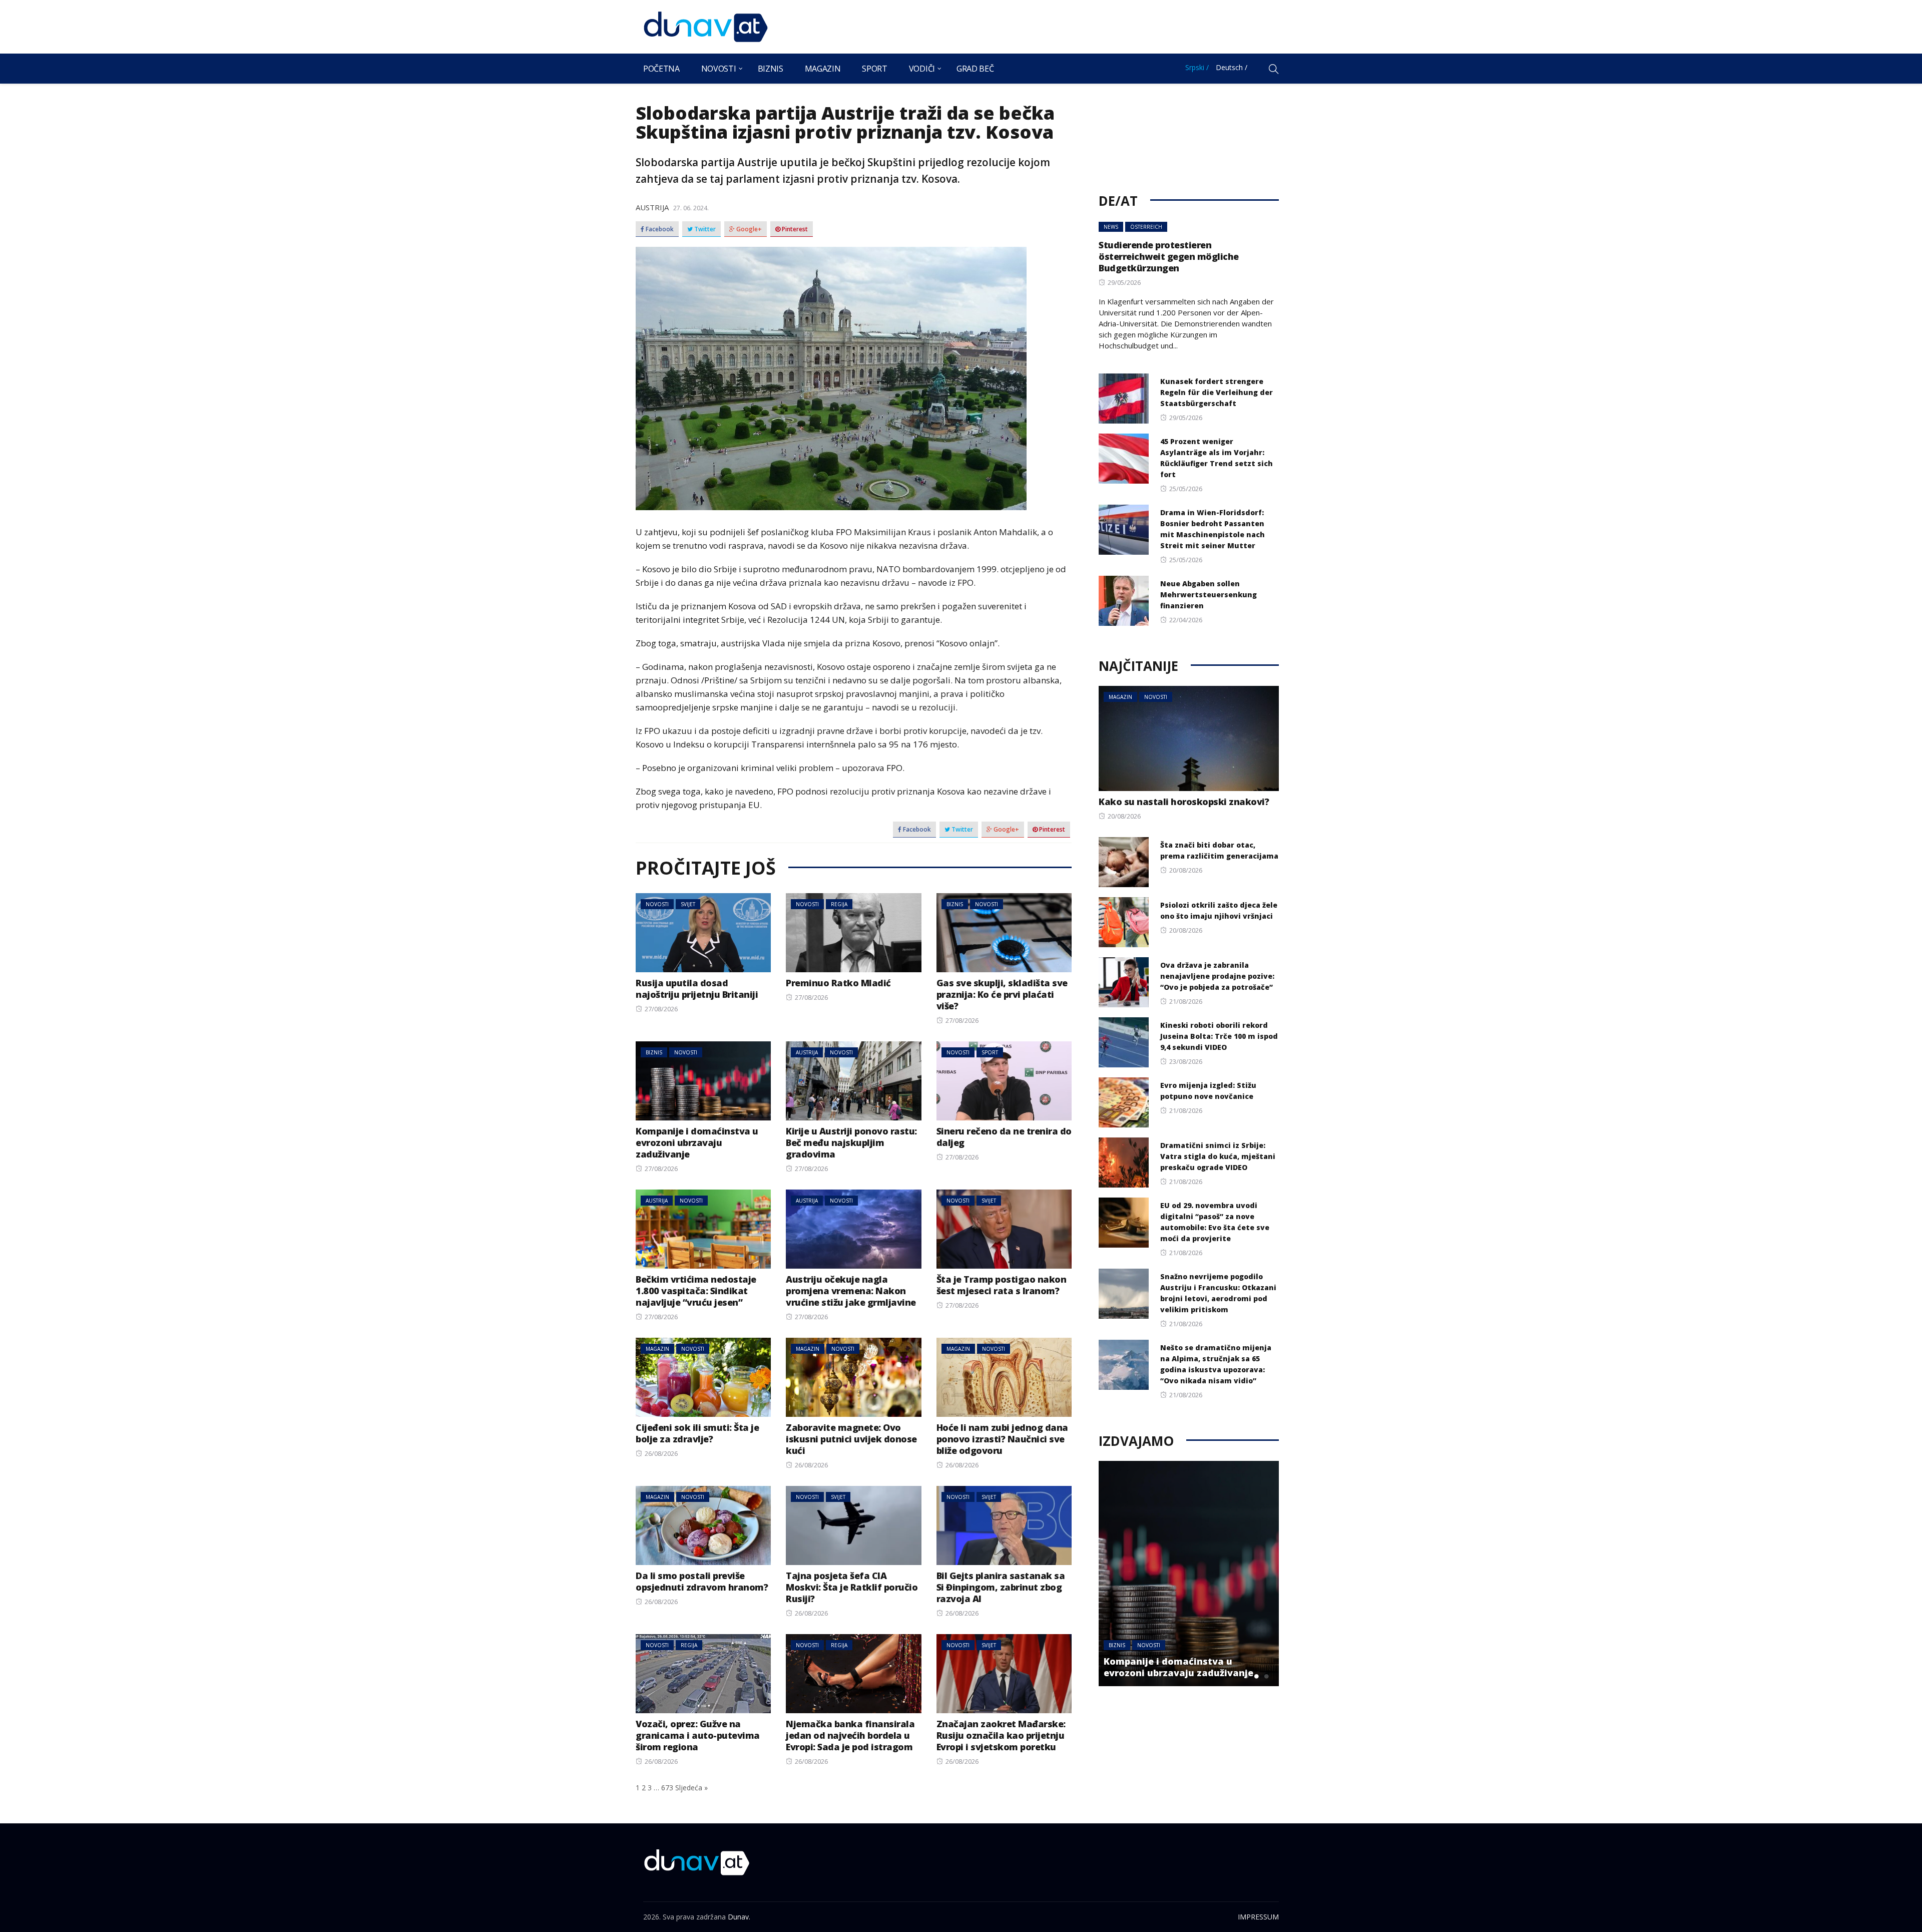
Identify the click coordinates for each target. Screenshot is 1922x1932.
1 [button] (1246, 1676)
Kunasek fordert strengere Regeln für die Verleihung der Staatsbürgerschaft (1217, 392)
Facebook (659, 229)
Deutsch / (1232, 67)
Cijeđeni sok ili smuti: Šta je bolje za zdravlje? (697, 1433)
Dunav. (739, 1917)
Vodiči (922, 69)
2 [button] (1256, 1676)
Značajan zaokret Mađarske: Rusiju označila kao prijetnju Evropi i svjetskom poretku (1001, 1735)
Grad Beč (975, 69)
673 (667, 1788)
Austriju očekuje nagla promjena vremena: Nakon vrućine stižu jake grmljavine (851, 1291)
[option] (1189, 1574)
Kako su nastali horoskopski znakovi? (1184, 802)
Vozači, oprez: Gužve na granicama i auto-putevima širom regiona (698, 1735)
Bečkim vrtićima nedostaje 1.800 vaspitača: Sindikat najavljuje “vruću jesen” (696, 1291)
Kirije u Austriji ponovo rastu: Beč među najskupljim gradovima (851, 1142)
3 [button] (1266, 1676)
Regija (839, 904)
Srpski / (1197, 67)
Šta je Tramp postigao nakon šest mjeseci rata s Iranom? (1002, 1285)
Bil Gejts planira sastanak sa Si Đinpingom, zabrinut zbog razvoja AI (1001, 1587)
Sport (874, 69)
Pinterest (794, 229)
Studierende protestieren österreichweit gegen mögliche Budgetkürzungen (1169, 256)
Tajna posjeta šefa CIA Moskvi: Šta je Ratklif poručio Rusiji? (852, 1587)
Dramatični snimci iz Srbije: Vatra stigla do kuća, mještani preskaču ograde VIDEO (1218, 1156)
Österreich (1146, 227)
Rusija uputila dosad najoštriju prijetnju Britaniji (697, 989)
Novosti (719, 69)
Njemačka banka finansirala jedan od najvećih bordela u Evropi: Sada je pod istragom (850, 1735)
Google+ (748, 229)
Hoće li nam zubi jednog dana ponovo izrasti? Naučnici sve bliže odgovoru (1002, 1439)
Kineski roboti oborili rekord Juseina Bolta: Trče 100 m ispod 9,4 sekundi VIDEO (1219, 1036)
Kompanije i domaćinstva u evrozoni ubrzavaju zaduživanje (697, 1142)
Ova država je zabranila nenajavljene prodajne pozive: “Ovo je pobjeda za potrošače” (1217, 976)
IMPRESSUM (1258, 1917)
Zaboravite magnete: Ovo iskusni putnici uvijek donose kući (851, 1439)
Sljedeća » (691, 1788)
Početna (661, 69)
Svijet (688, 904)
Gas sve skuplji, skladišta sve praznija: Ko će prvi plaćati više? (1002, 994)
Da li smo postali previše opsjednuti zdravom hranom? (702, 1581)
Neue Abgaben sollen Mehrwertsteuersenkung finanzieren (1209, 595)
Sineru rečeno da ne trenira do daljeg (1004, 1137)
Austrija (652, 207)
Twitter (704, 229)
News (1111, 227)
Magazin (823, 69)
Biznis (771, 69)
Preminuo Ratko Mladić (838, 983)
